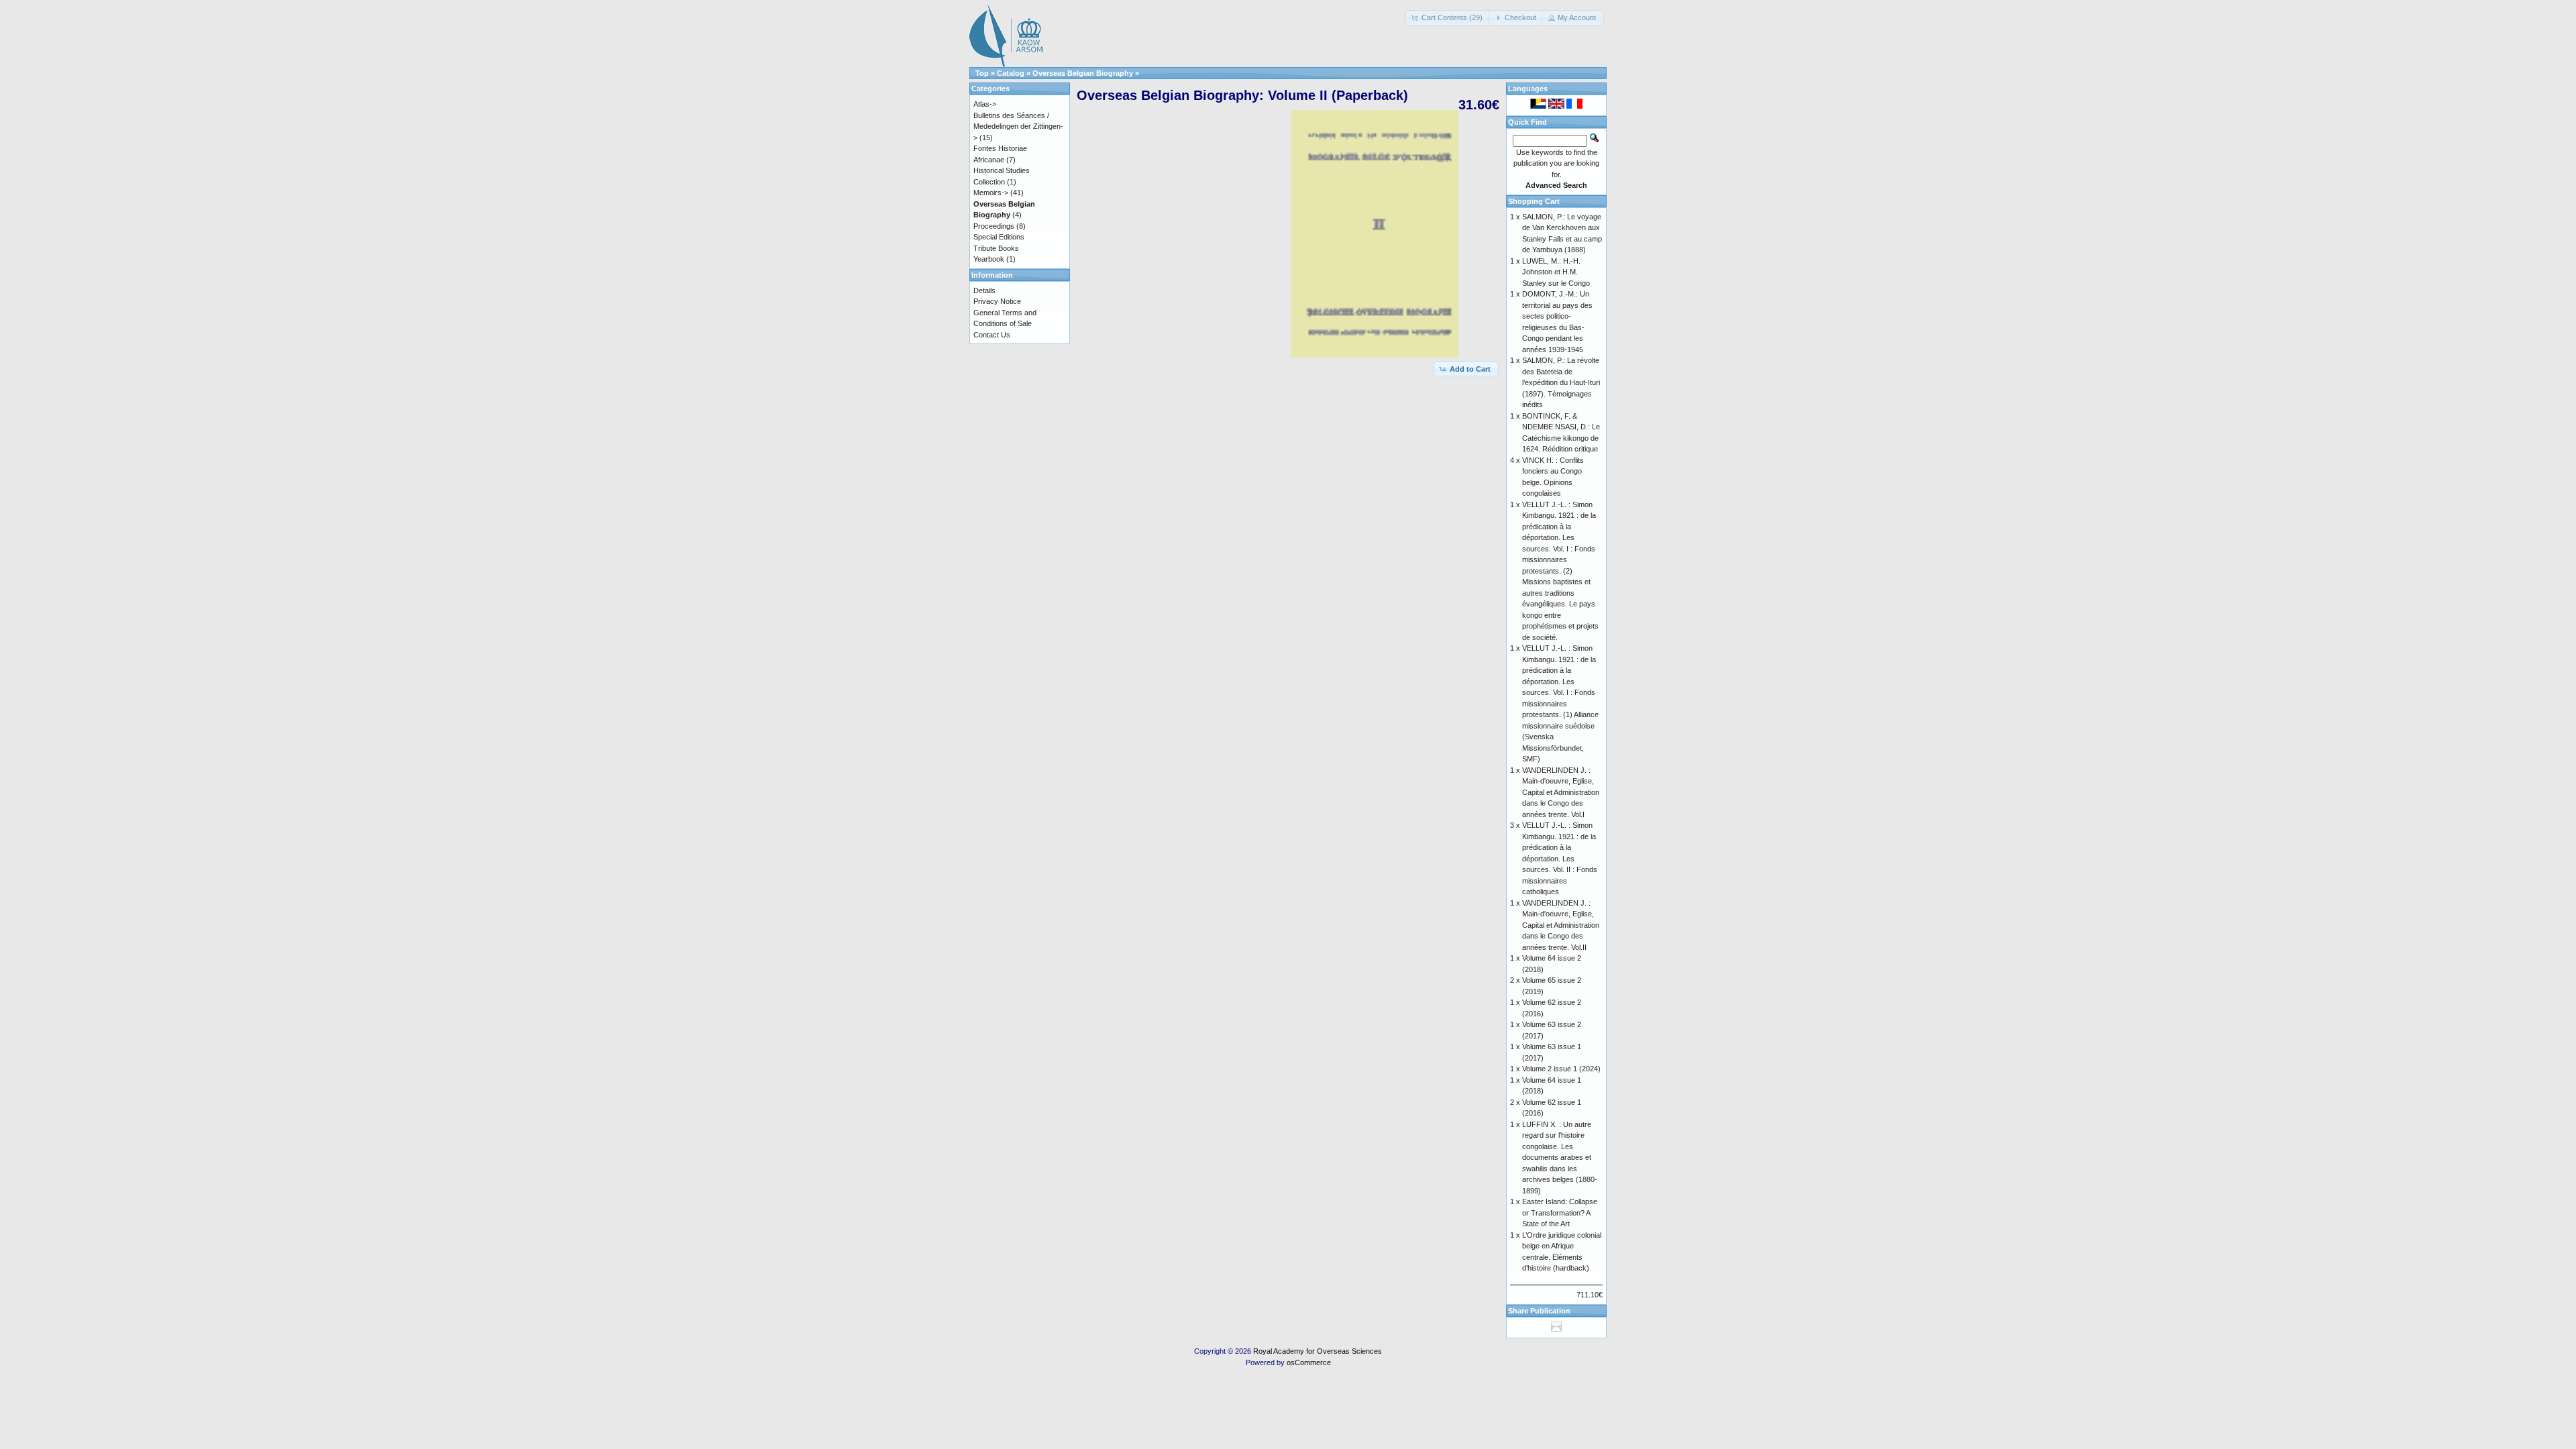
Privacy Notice (997, 301)
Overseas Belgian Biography (1083, 73)
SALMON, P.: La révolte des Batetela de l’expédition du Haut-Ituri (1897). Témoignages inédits (1561, 382)
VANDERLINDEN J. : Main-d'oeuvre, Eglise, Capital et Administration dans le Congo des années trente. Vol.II (1561, 925)
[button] (1448, 18)
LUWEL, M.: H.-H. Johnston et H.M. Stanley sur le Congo (1556, 272)
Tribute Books (996, 248)
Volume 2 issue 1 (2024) (1561, 1069)
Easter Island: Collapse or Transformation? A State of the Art (1560, 1213)
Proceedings (994, 226)
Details (984, 290)
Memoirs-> (991, 193)
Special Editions (999, 237)
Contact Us (992, 335)
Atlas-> (985, 104)
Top (982, 73)
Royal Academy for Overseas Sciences (1318, 1351)
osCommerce (1309, 1362)
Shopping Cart (1534, 201)
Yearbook (989, 259)
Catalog (1011, 73)
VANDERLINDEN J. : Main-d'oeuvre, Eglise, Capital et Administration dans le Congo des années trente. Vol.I (1561, 792)
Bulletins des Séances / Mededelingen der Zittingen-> (1018, 126)
